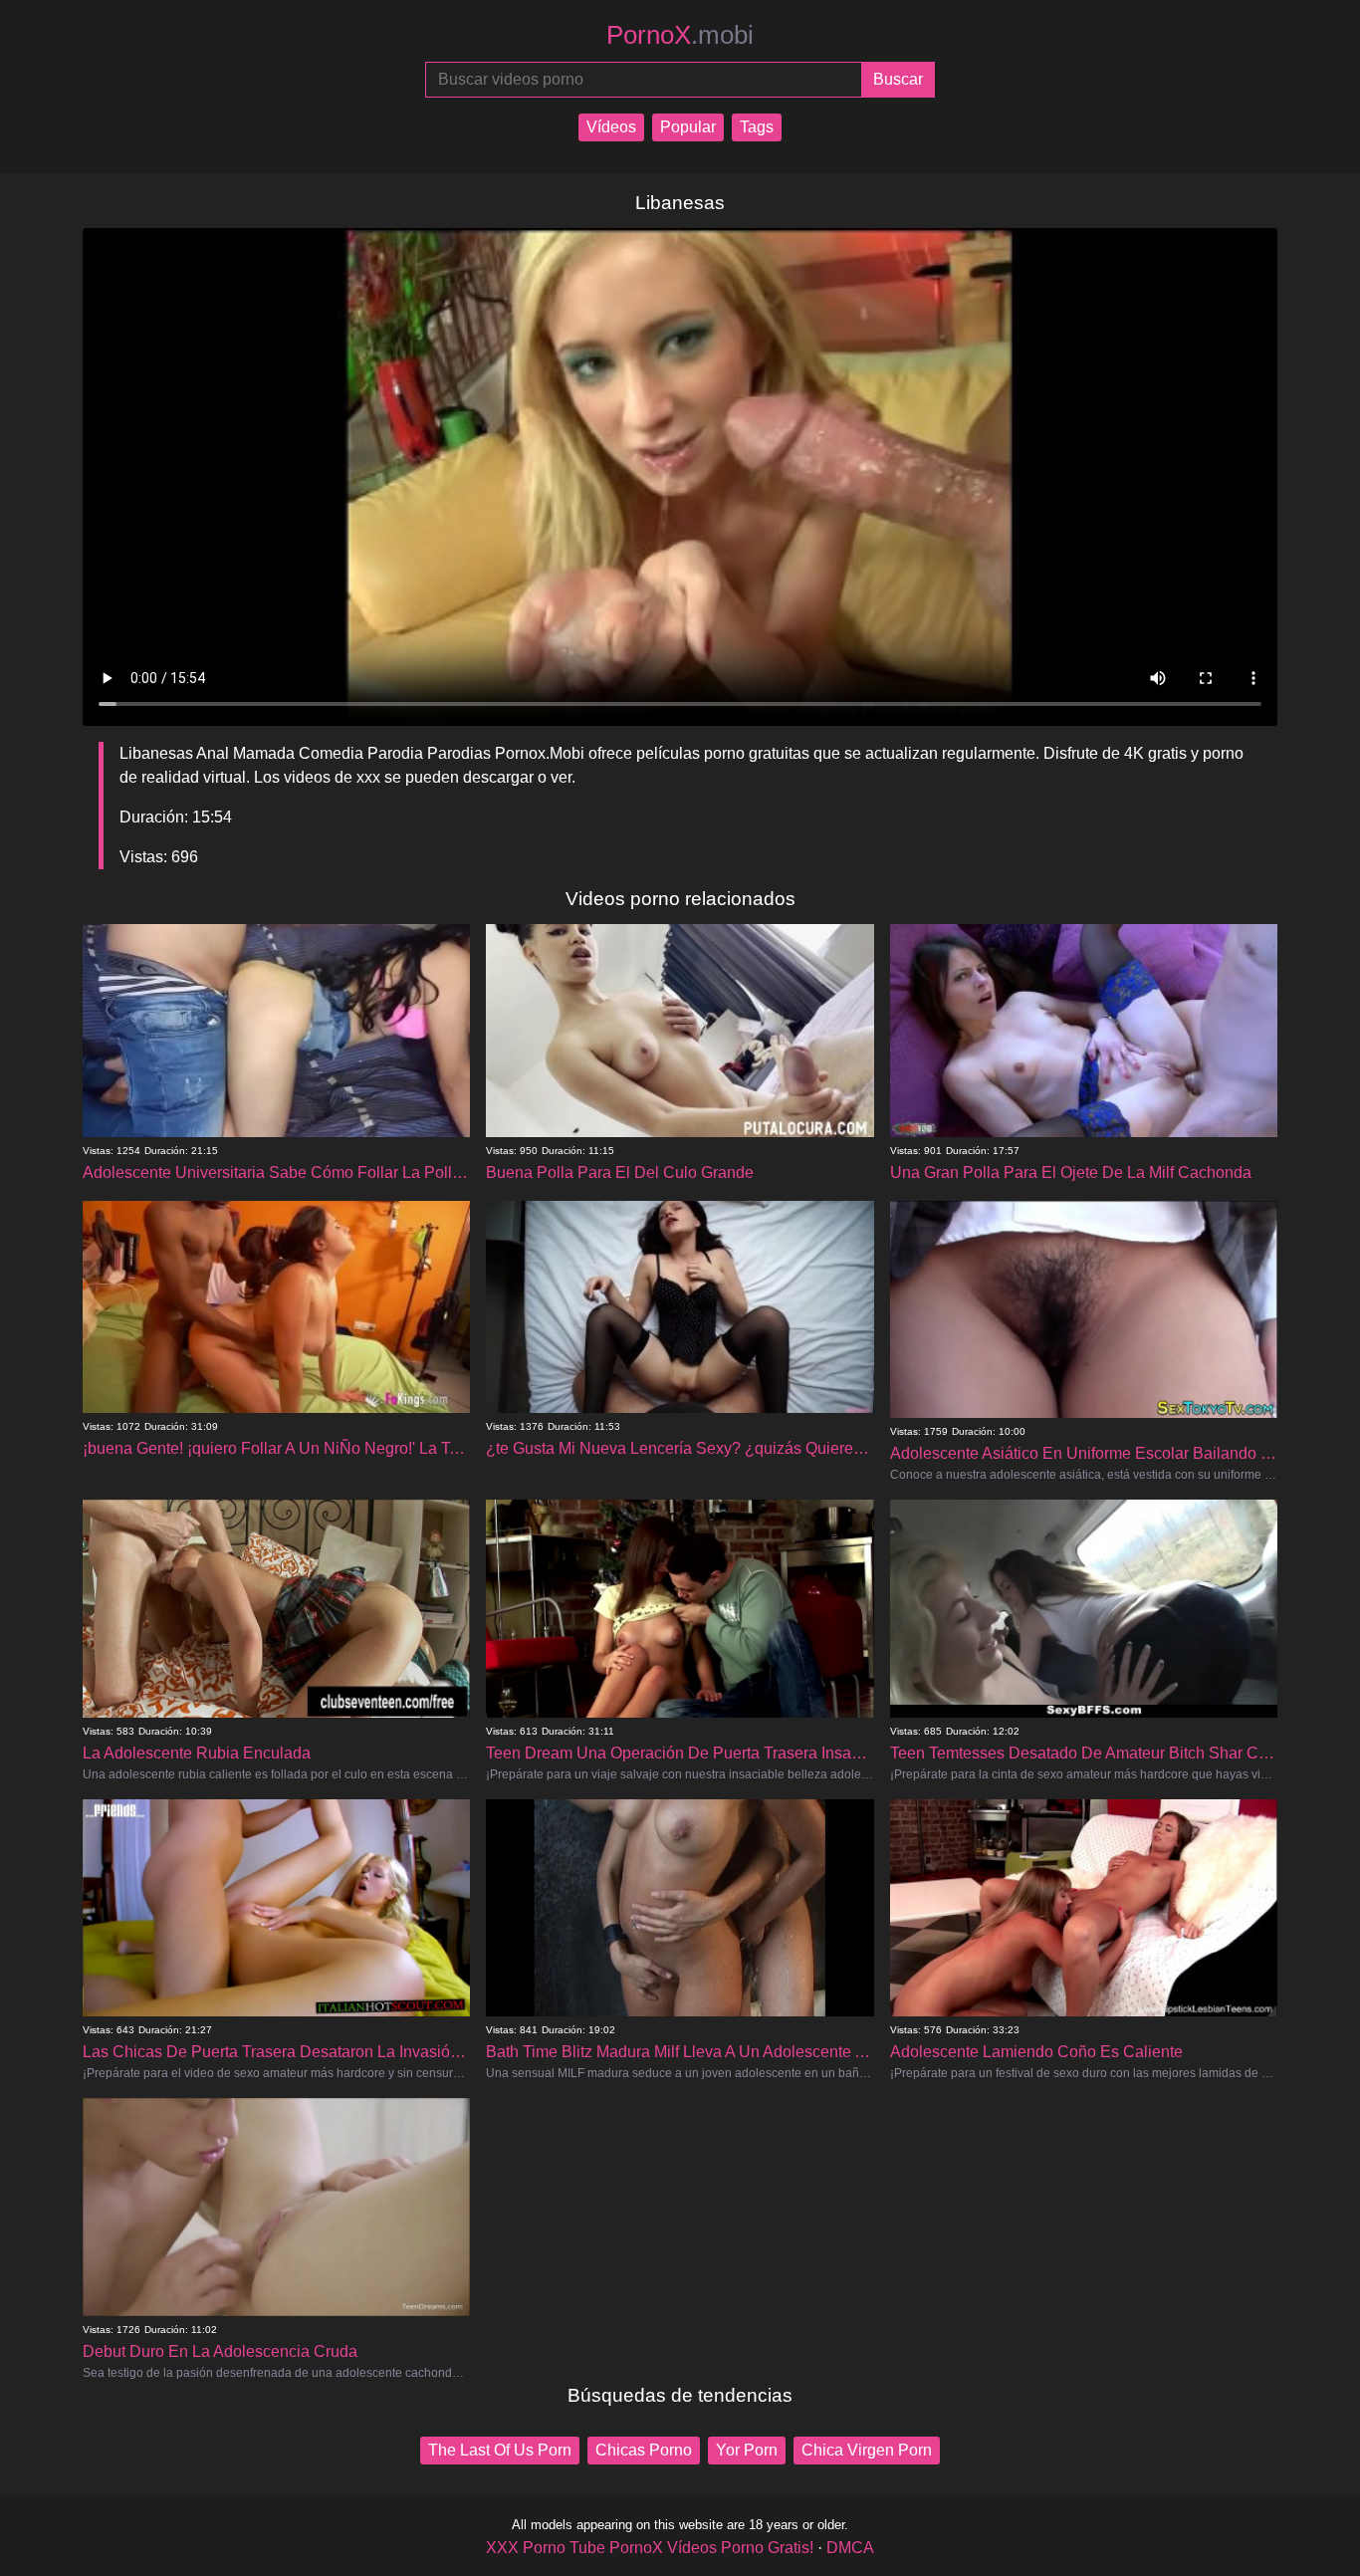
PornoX (680, 35)
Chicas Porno (644, 2450)
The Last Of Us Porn (500, 2450)
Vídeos (611, 127)
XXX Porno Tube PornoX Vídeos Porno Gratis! (650, 2548)
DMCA (850, 2548)
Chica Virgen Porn (867, 2450)
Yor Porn (747, 2450)
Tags (757, 127)
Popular (688, 127)
